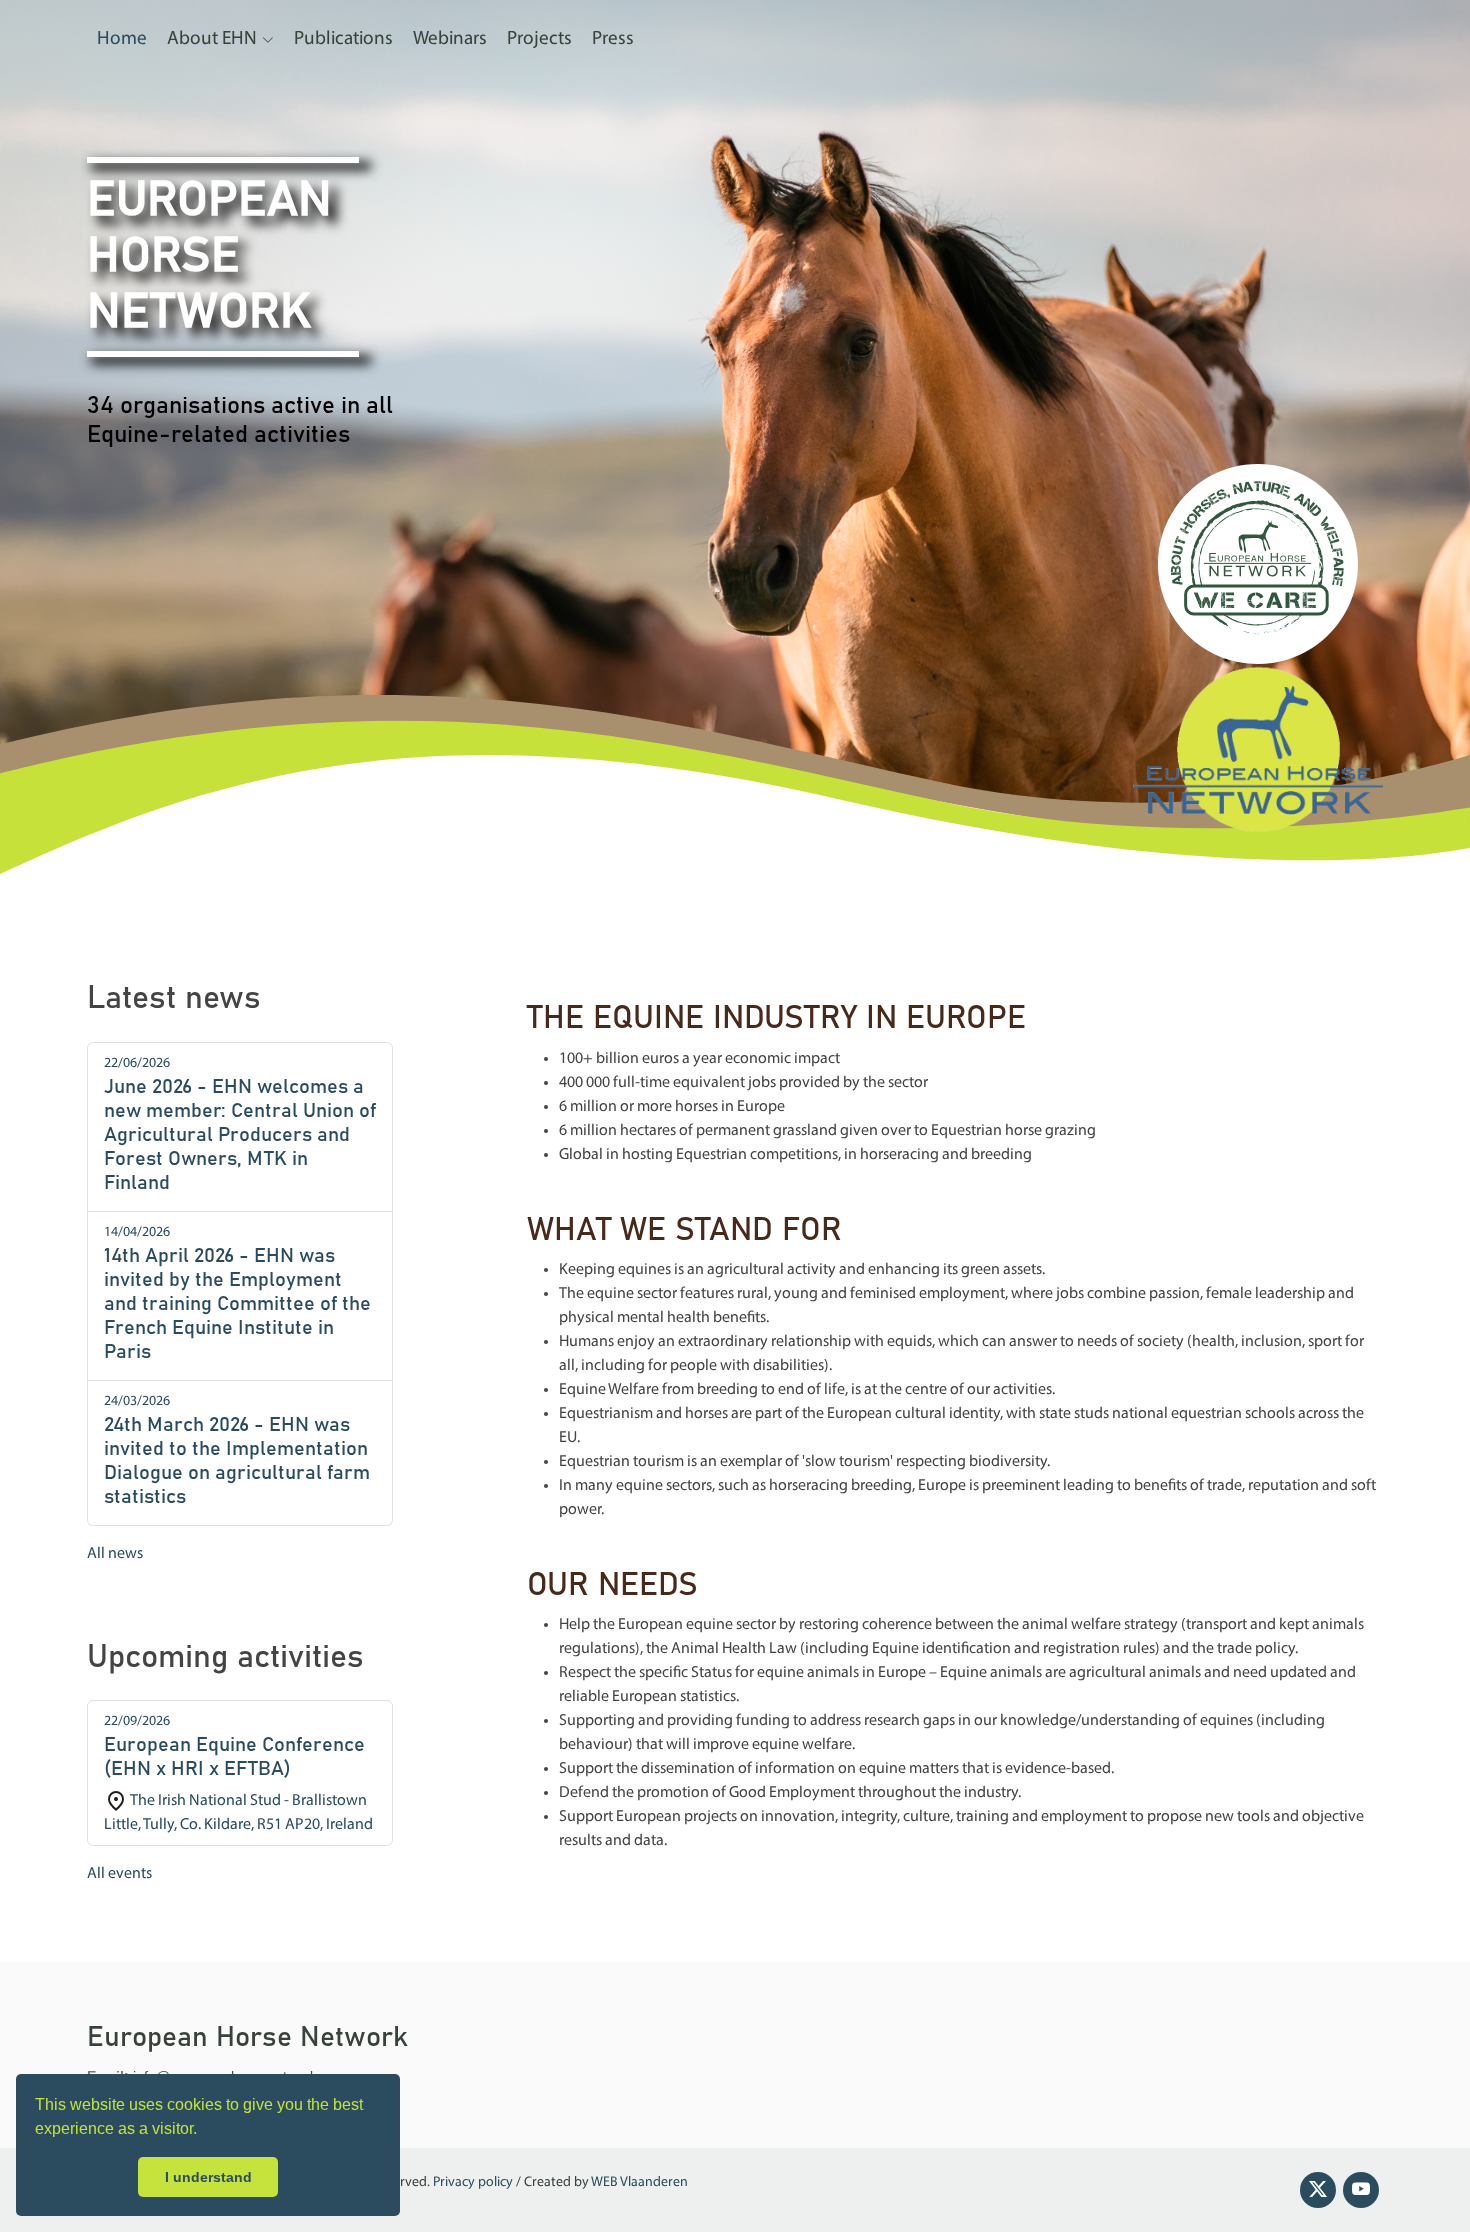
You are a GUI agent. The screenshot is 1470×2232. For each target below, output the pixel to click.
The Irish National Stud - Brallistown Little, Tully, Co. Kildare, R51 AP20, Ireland (238, 1773)
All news (115, 1554)
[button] (204, 2131)
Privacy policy (473, 2182)
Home (122, 39)
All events (119, 1874)
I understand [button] (208, 2177)
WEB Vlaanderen (639, 2182)
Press (613, 39)
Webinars (450, 39)
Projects (539, 39)
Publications (343, 39)
